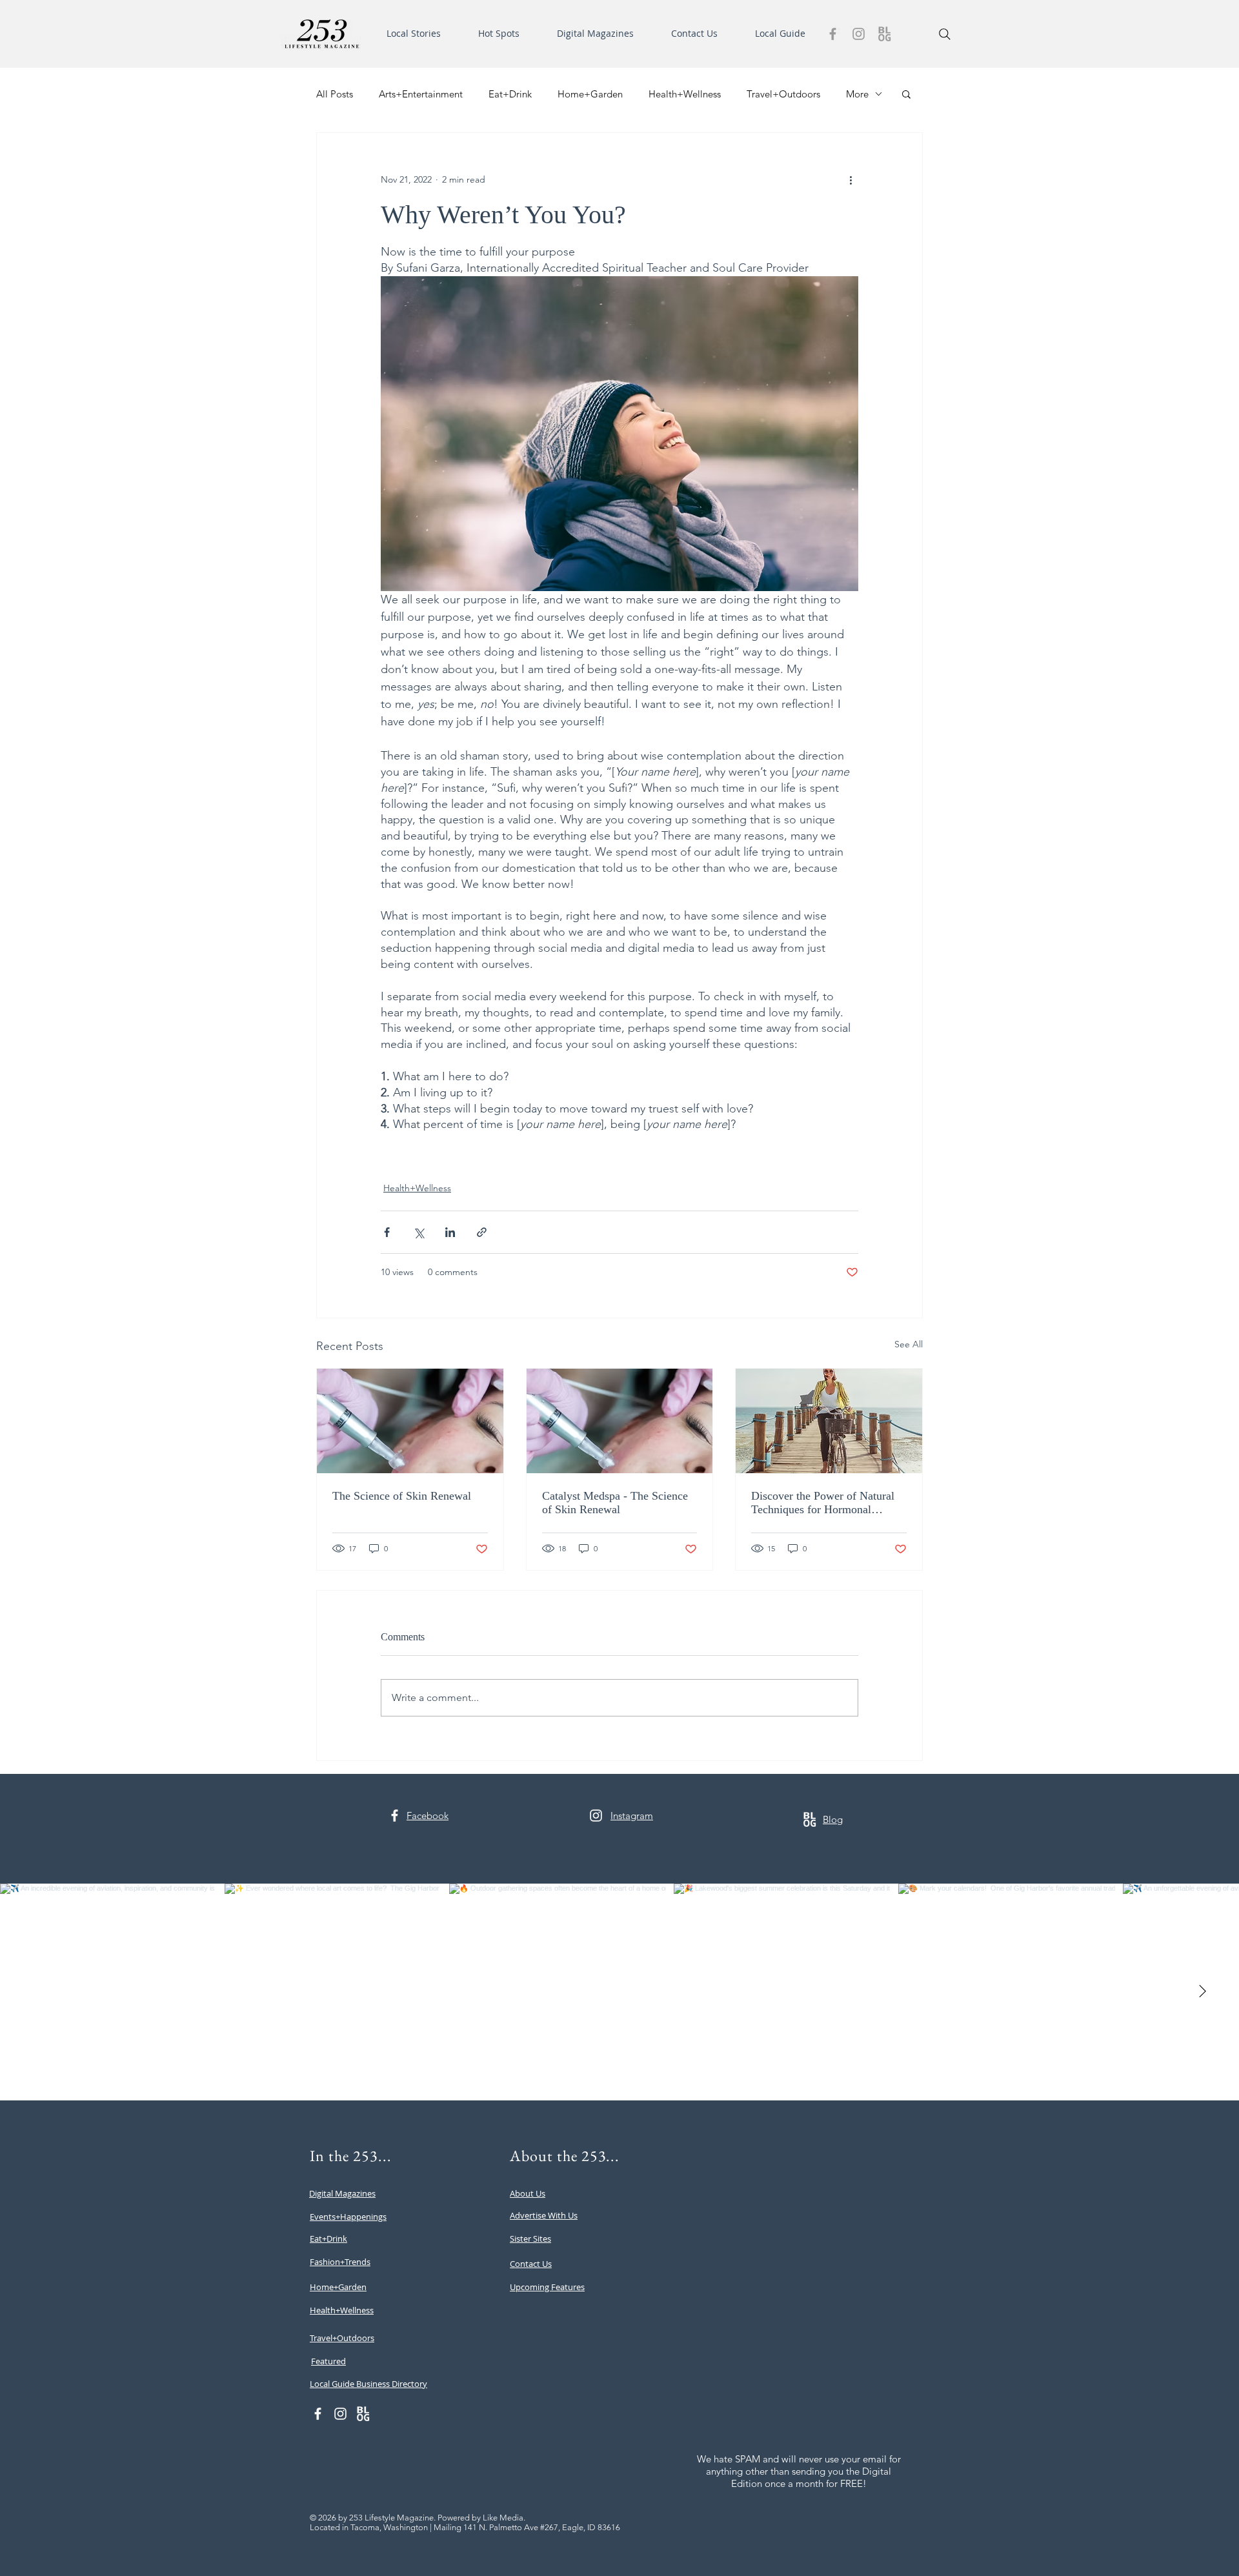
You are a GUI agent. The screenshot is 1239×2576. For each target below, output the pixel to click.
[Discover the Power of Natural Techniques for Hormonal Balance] (829, 1421)
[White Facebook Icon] (395, 1816)
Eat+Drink (510, 94)
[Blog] (884, 34)
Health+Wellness (685, 94)
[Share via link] (482, 1232)
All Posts (335, 94)
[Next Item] (1202, 1992)
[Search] (945, 34)
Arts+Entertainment (421, 94)
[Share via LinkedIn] (450, 1232)
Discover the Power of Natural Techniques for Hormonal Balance (823, 1503)
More (857, 94)
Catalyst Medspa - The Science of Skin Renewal (615, 1503)
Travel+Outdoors (783, 94)
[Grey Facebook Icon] (833, 34)
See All (909, 1344)
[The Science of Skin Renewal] (410, 1421)
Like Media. (504, 2518)
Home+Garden (590, 94)
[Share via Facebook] (387, 1232)
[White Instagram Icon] (596, 1816)
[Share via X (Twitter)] (418, 1232)
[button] (423, 34)
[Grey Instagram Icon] (859, 34)
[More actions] (851, 179)
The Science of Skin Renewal (402, 1496)
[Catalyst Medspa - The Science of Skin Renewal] (620, 1421)
